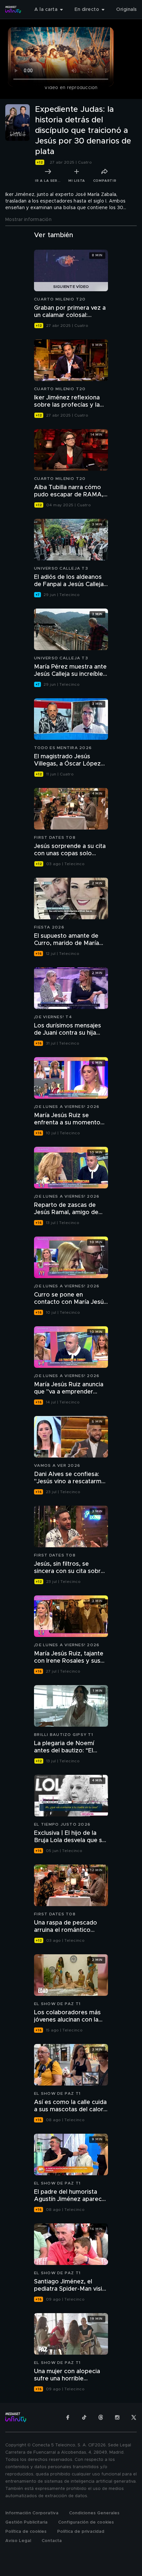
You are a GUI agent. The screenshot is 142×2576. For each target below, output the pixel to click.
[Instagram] (117, 2417)
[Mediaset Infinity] (13, 10)
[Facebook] (68, 2417)
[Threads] (101, 2417)
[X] (134, 2417)
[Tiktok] (84, 2417)
